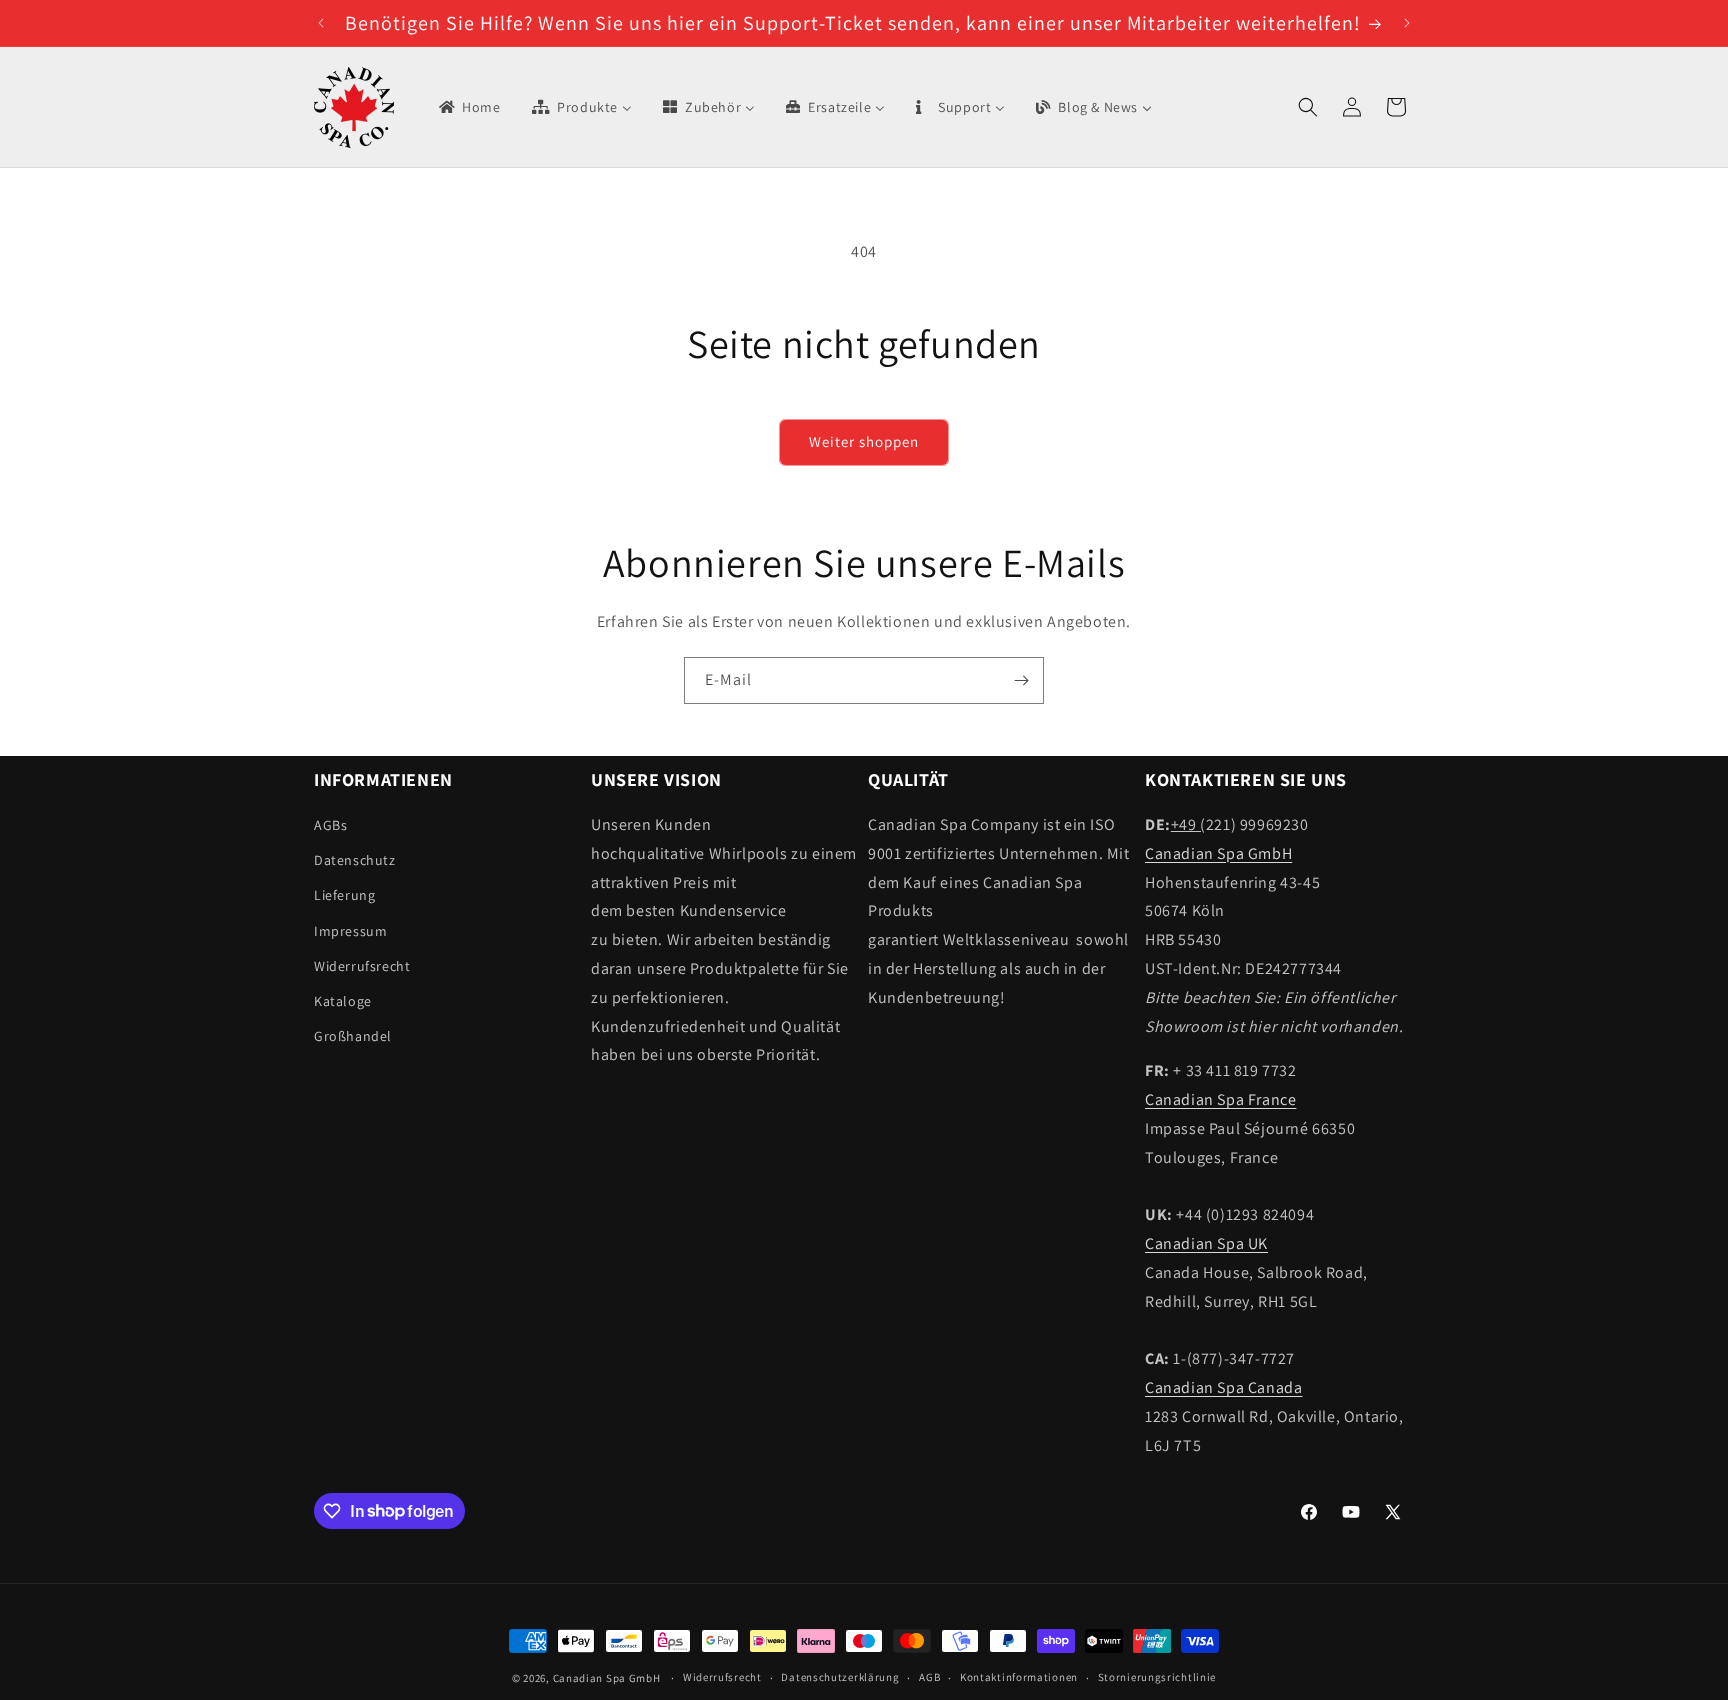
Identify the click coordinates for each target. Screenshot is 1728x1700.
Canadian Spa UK (1206, 1243)
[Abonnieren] (1021, 680)
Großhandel (353, 1036)
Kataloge (343, 1001)
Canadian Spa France (1220, 1099)
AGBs (330, 825)
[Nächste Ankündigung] (1407, 23)
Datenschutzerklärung (840, 1677)
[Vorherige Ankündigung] (321, 23)
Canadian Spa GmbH (1218, 853)
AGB (929, 1677)
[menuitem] (468, 107)
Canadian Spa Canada (1223, 1387)
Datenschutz (355, 860)
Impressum (350, 931)
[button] (1308, 107)
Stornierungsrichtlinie (1157, 1677)
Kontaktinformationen (1019, 1677)
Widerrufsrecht (362, 966)
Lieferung (344, 895)
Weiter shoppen (864, 441)
